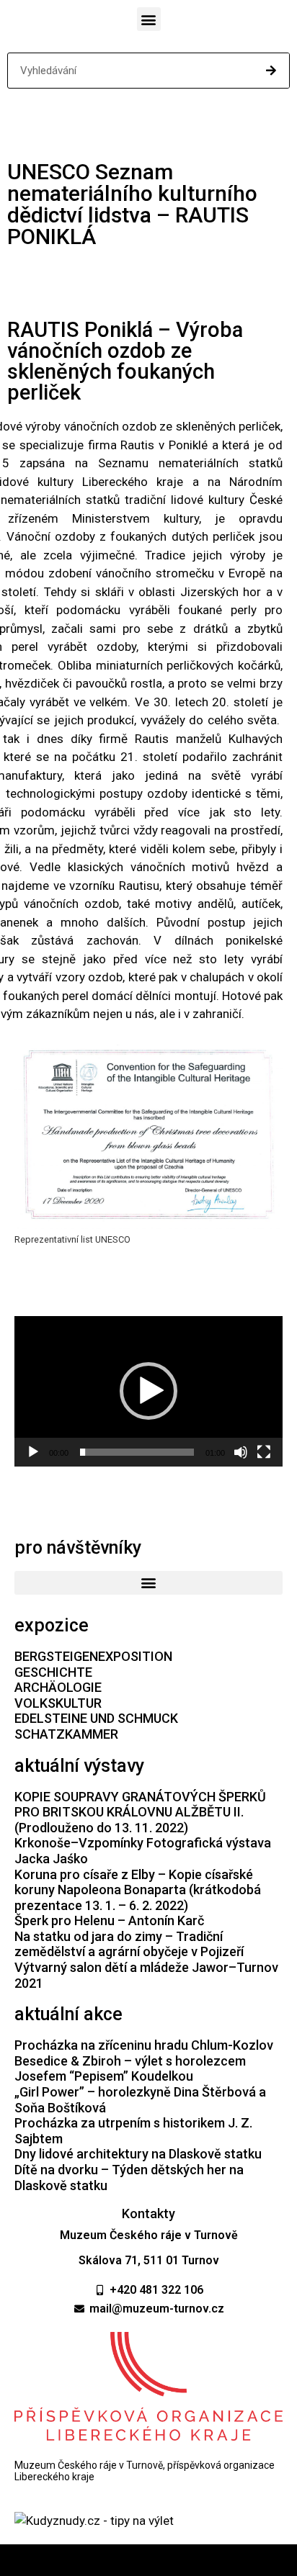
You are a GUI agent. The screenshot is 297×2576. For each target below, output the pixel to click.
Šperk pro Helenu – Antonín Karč (109, 1920)
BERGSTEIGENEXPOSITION (93, 1656)
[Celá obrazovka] (264, 1452)
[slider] (137, 1452)
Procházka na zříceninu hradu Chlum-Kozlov (144, 2045)
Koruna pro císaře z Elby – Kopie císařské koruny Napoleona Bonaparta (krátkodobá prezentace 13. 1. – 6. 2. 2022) (138, 1890)
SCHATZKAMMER (66, 1734)
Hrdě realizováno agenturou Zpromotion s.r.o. (149, 2560)
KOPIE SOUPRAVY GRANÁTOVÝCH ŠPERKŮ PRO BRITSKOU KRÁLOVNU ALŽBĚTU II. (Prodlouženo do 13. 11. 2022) (140, 1812)
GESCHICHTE (53, 1672)
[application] (148, 1391)
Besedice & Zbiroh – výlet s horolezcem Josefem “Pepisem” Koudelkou (130, 2069)
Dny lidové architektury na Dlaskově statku (138, 2154)
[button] (149, 19)
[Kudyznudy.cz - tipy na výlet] (94, 2521)
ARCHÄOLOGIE (58, 1687)
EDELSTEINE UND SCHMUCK (96, 1718)
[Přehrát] (33, 1452)
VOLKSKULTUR (58, 1703)
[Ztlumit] (241, 1452)
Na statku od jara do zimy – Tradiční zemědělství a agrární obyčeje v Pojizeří (129, 1944)
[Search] (271, 71)
